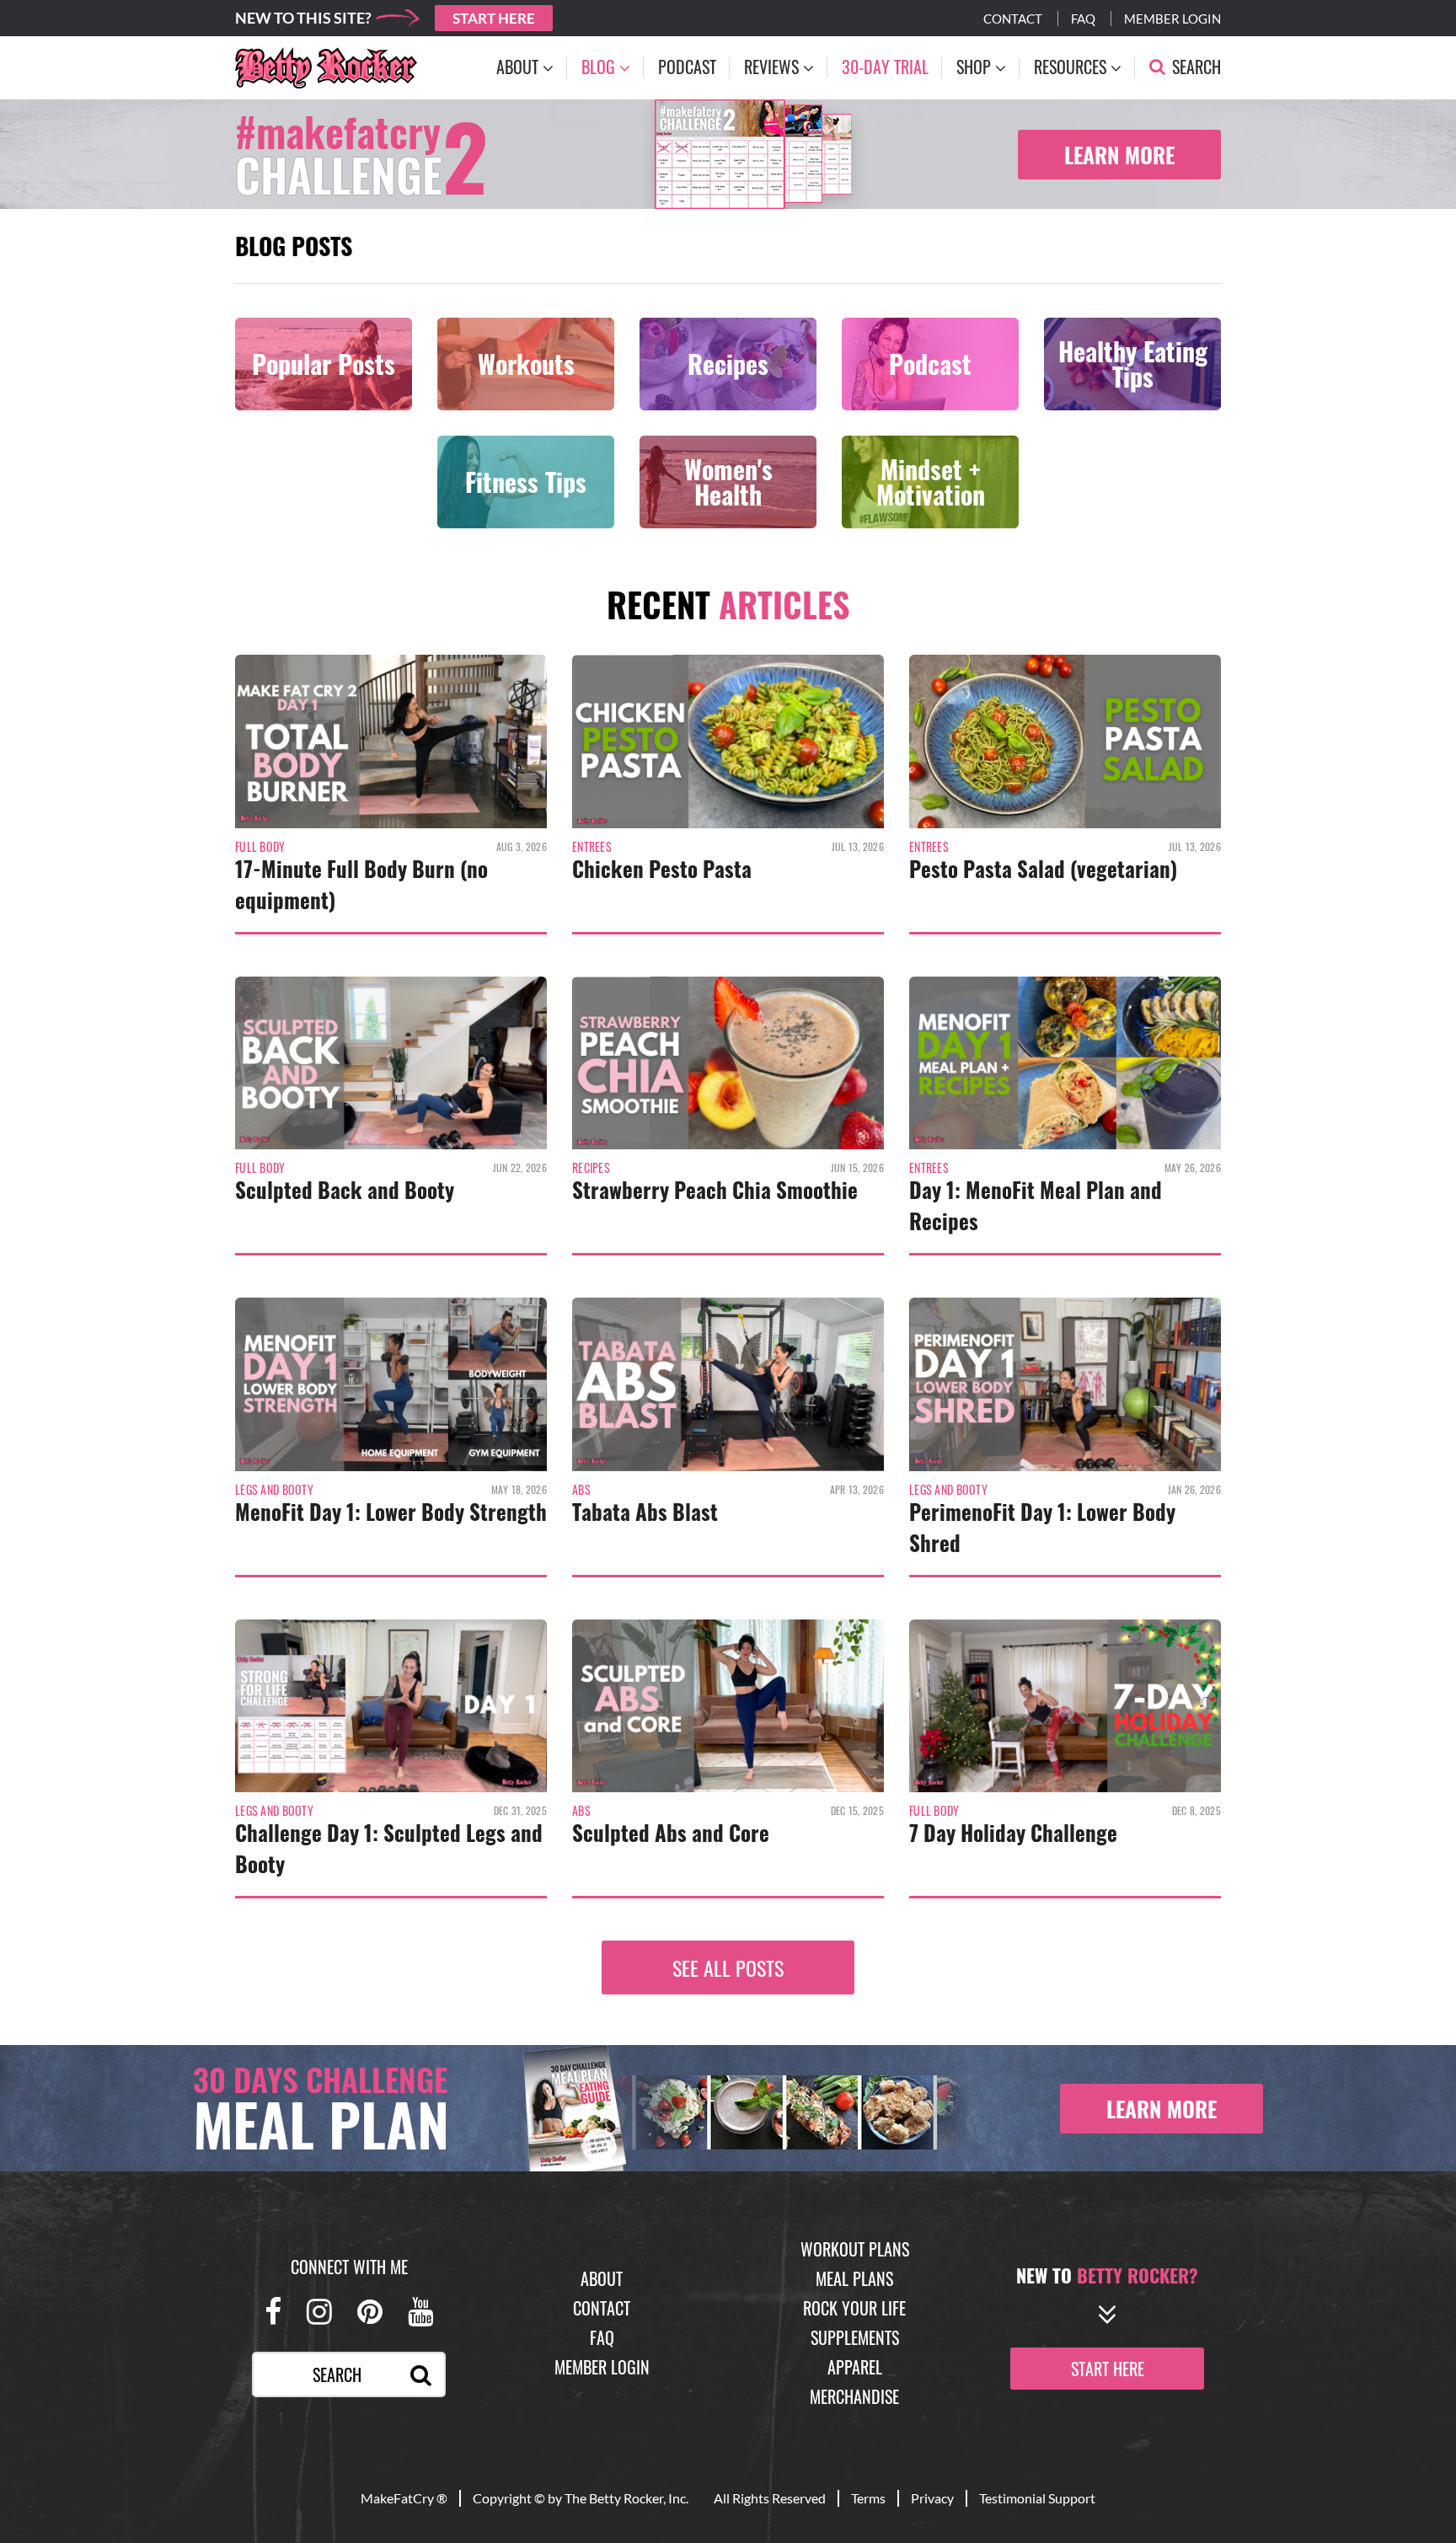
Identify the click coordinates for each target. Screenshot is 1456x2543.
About (602, 2278)
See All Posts (728, 1967)
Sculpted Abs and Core (671, 1832)
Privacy (932, 2498)
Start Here (494, 18)
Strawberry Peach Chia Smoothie (715, 1189)
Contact (1013, 19)
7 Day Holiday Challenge (1013, 1832)
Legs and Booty (274, 1490)
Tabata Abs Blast (645, 1511)
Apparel (855, 2367)
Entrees (592, 847)
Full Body (260, 847)
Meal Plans (854, 2278)
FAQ (602, 2337)
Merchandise (854, 2396)
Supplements (855, 2337)
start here (1108, 2369)
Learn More (1119, 155)
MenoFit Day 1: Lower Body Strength (391, 1511)
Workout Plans (855, 2249)
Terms (868, 2498)
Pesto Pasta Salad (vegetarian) (1043, 868)
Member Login (1172, 19)
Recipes (591, 1168)
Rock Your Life (854, 2308)
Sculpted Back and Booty (345, 1189)
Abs (581, 1490)
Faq (1083, 19)
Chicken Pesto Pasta (662, 868)
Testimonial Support (1037, 2498)
